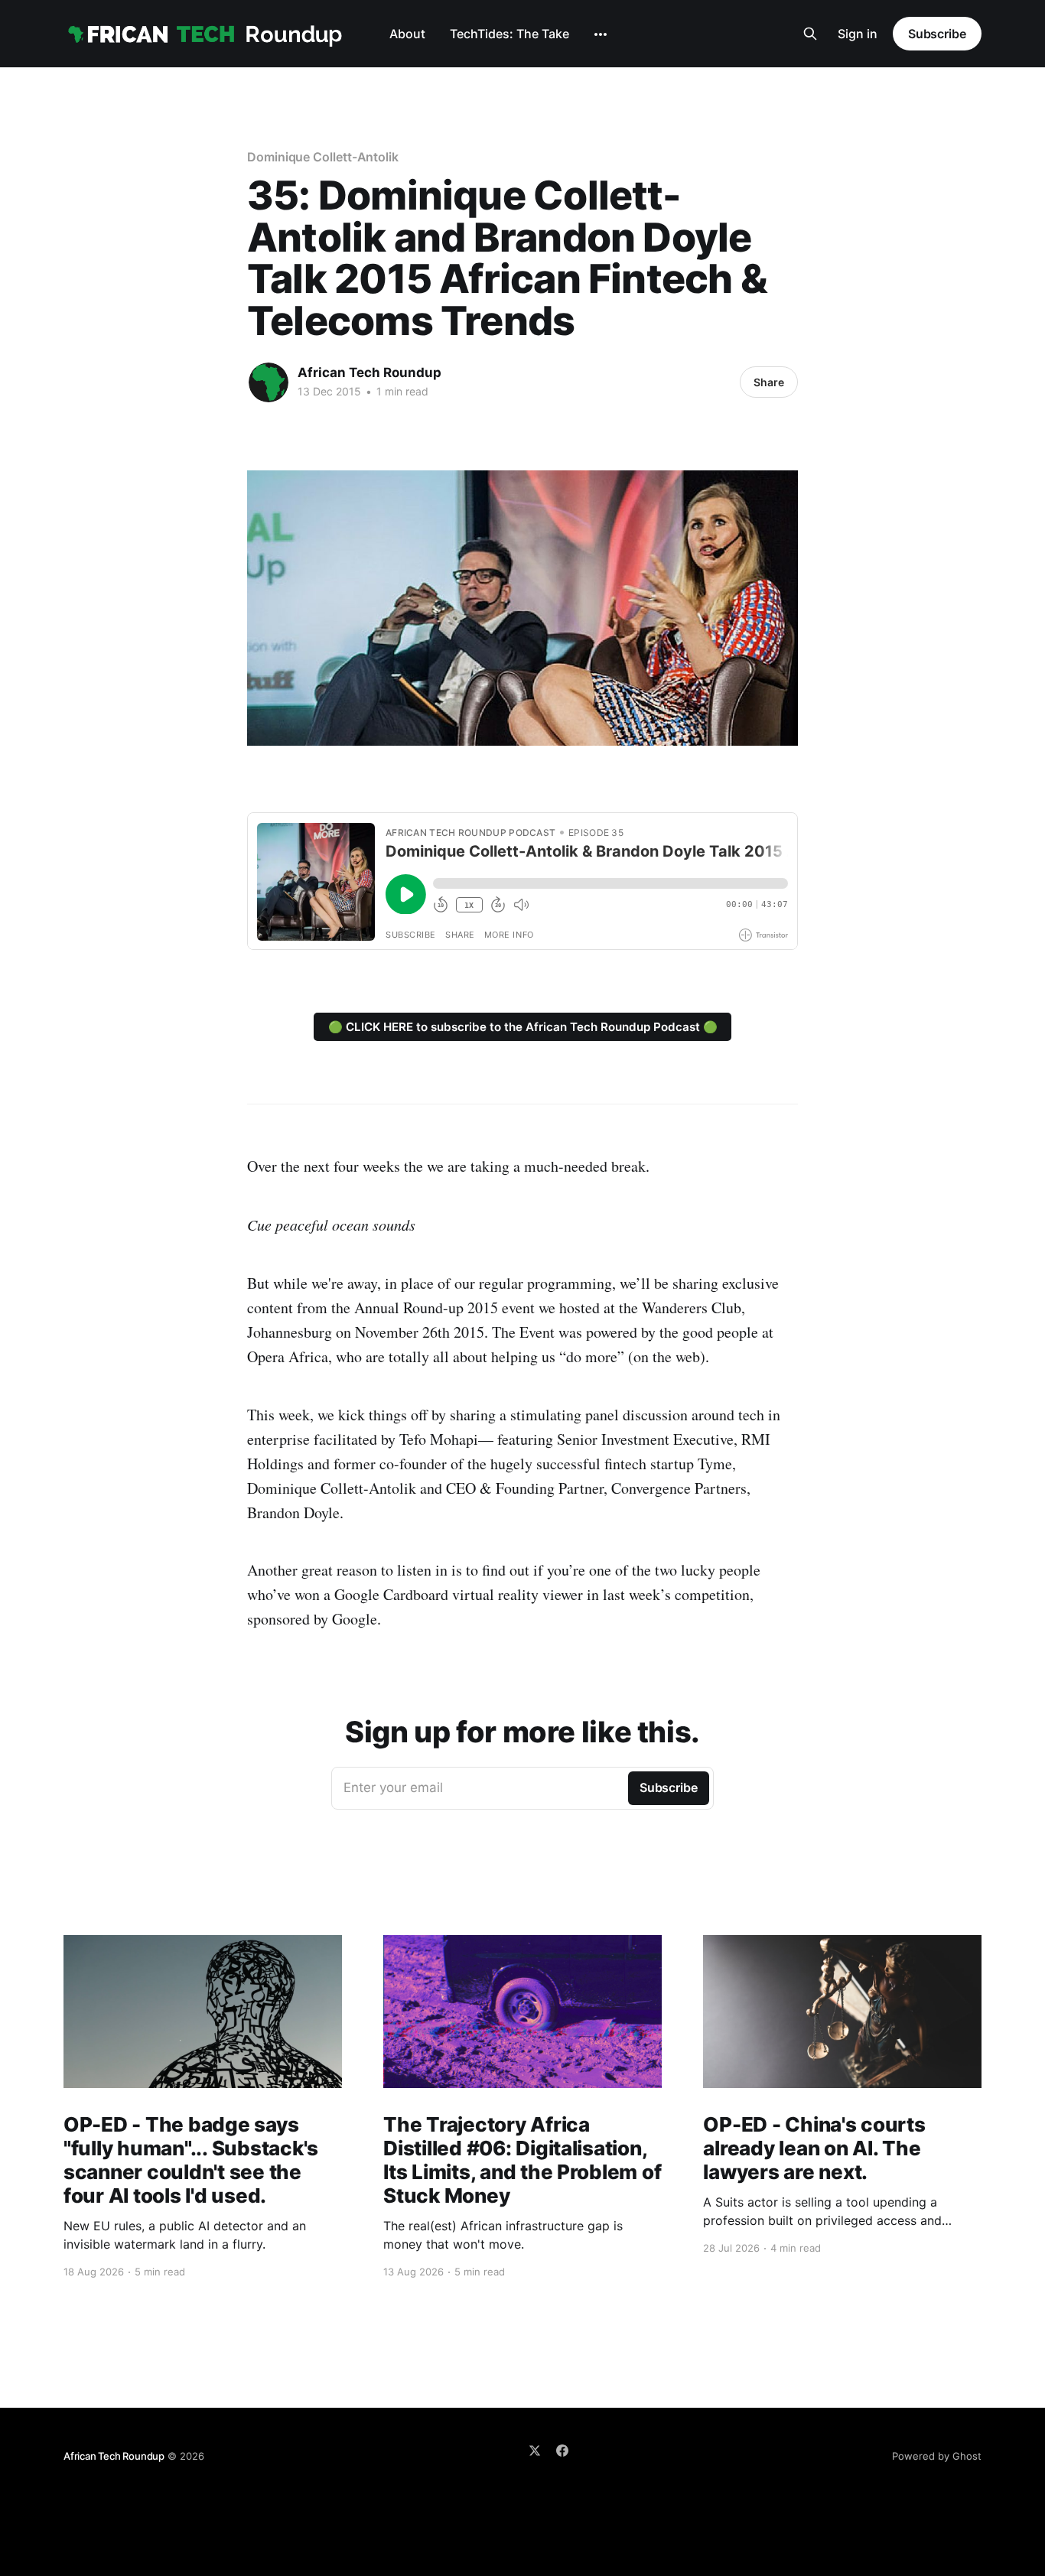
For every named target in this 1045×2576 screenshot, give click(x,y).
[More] (601, 34)
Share (769, 382)
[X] (535, 2451)
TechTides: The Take (509, 34)
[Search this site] (810, 34)
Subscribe (937, 34)
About (407, 34)
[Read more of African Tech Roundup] (269, 382)
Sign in (858, 34)
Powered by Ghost (937, 2456)
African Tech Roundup (369, 372)
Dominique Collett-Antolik (323, 157)
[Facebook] (562, 2451)
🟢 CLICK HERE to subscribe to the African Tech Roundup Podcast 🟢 (523, 1027)
